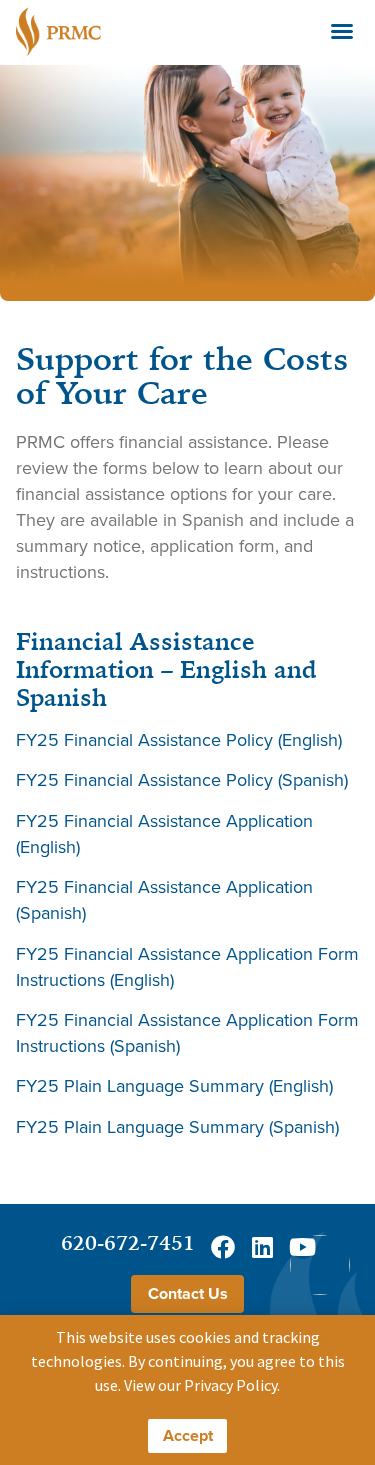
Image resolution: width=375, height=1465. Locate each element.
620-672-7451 (128, 1242)
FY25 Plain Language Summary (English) (174, 1085)
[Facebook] (223, 1247)
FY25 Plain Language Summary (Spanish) (177, 1126)
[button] (342, 31)
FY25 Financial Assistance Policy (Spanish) (182, 779)
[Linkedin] (263, 1247)
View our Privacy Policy (200, 1385)
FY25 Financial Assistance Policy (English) (179, 739)
